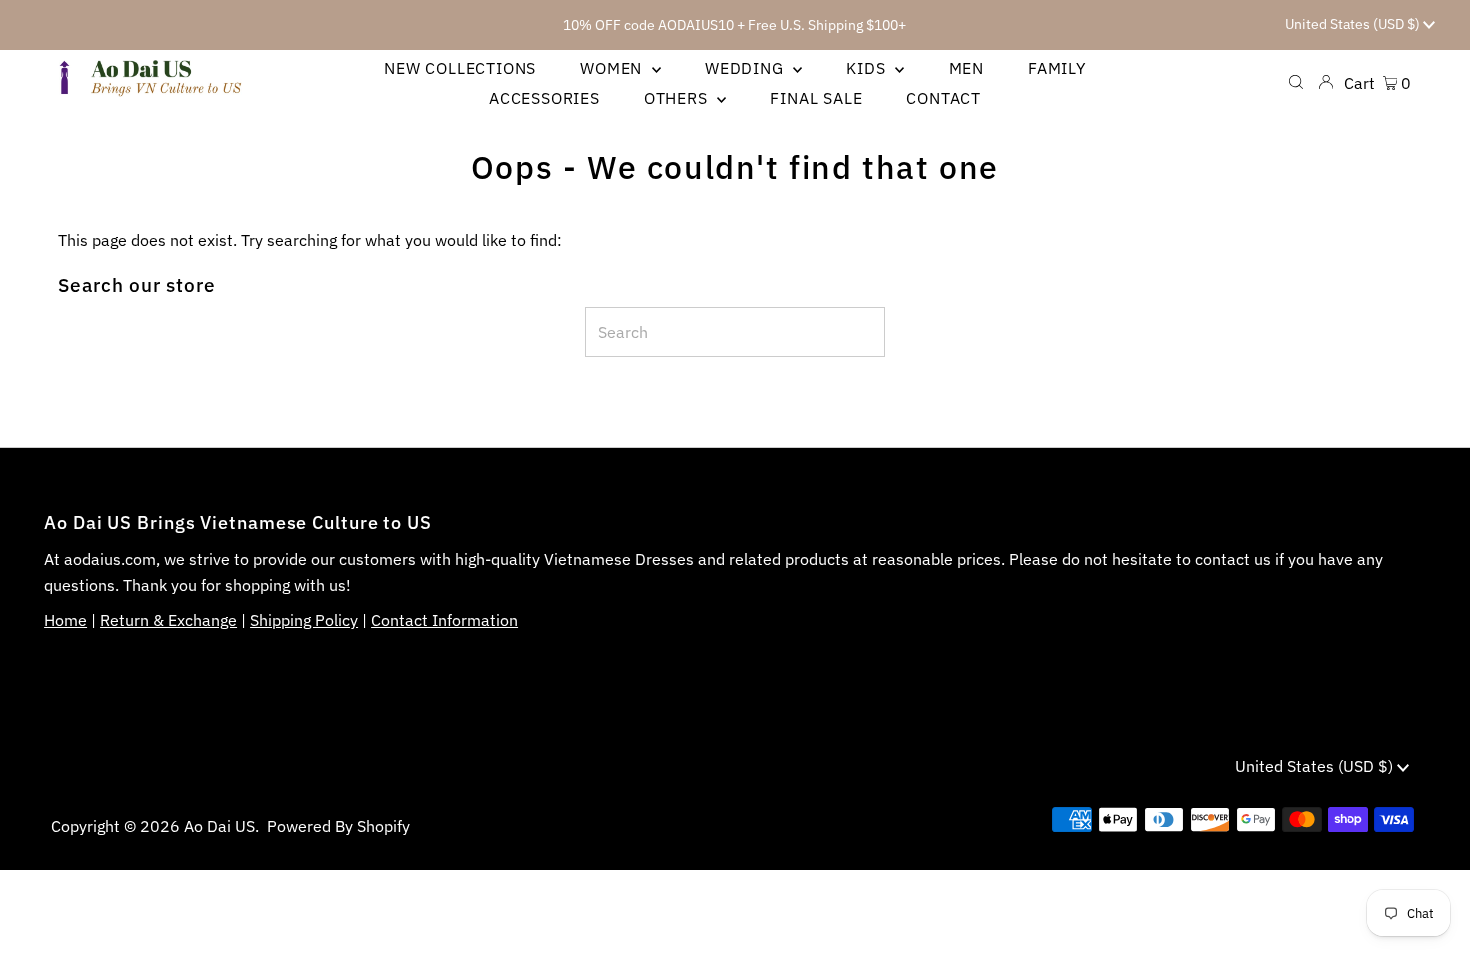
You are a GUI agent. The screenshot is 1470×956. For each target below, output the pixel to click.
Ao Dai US (219, 826)
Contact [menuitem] (943, 98)
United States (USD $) (1354, 24)
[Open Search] (1296, 82)
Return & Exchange (168, 620)
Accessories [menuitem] (544, 98)
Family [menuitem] (1057, 68)
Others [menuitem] (678, 98)
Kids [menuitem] (868, 68)
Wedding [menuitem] (746, 68)
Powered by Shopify (338, 826)
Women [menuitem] (613, 68)
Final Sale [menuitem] (816, 98)
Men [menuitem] (966, 68)
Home (65, 620)
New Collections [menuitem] (460, 68)
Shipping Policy (304, 620)
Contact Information (444, 620)
